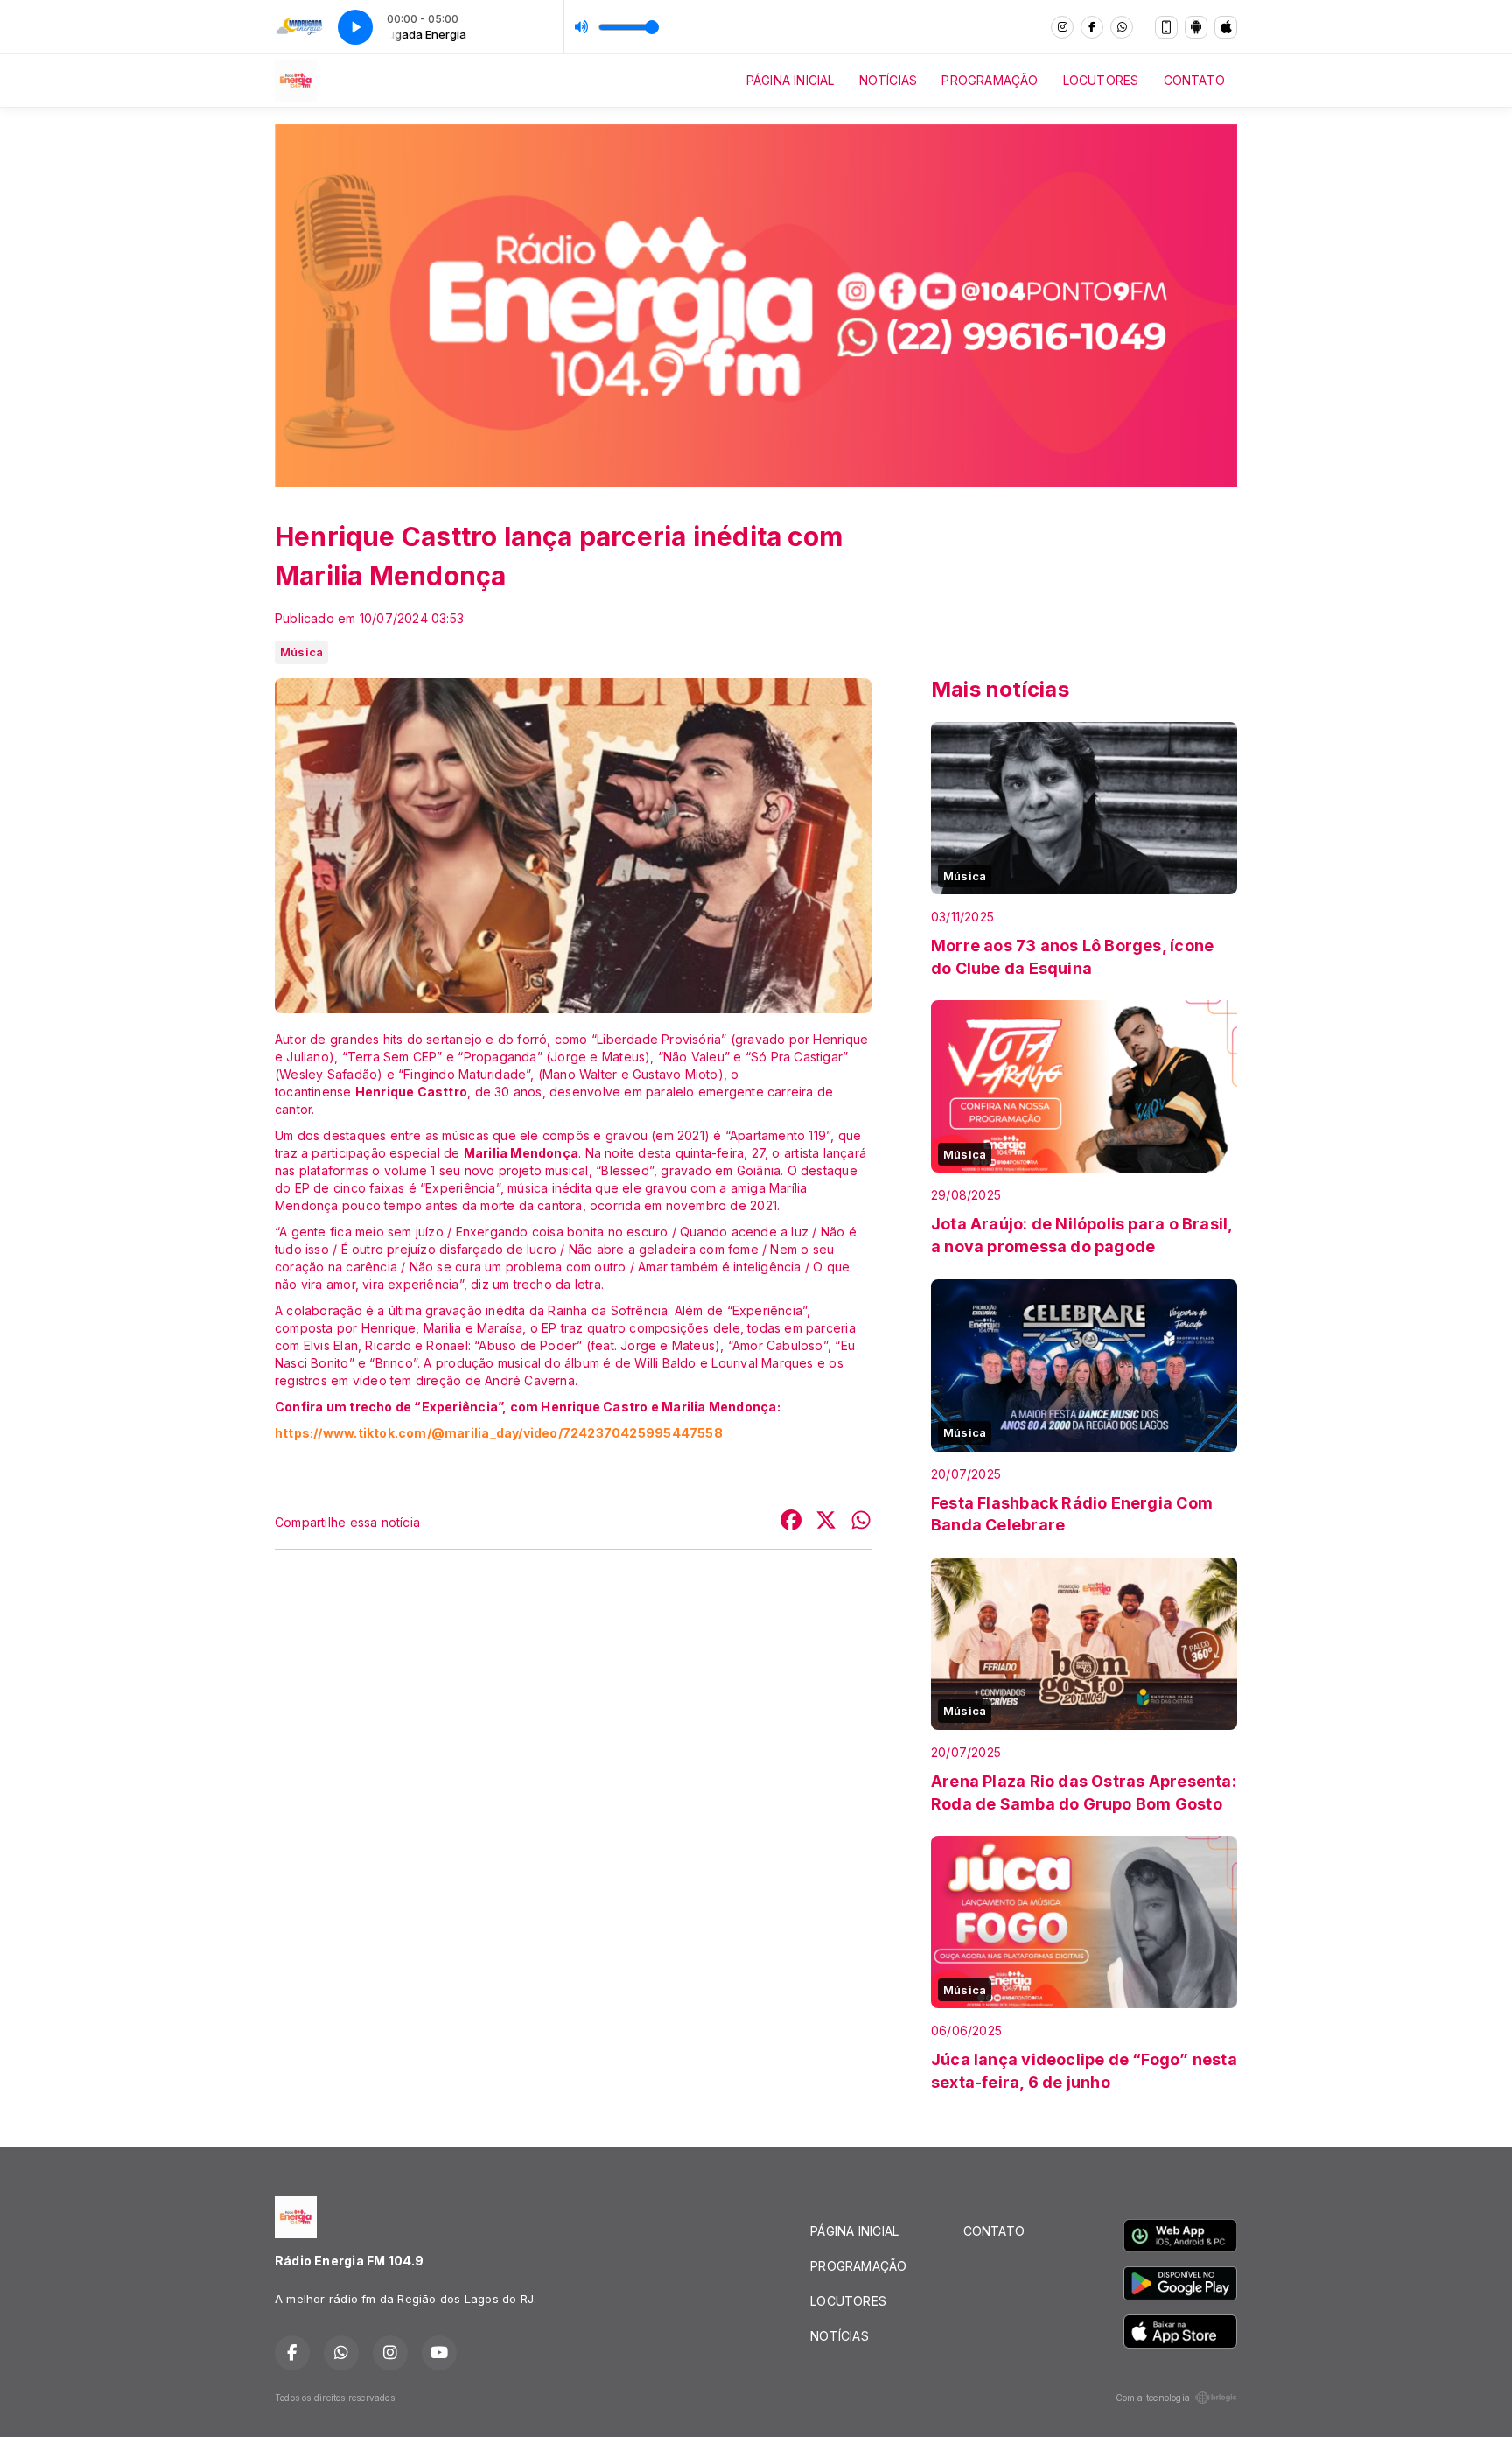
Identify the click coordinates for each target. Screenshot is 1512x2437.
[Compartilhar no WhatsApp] (861, 1522)
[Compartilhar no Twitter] (826, 1522)
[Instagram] (1062, 27)
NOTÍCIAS (889, 80)
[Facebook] (1092, 27)
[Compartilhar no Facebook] (791, 1522)
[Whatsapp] (1122, 27)
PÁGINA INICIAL (791, 80)
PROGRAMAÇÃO (990, 80)
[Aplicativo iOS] (1226, 27)
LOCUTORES (1101, 80)
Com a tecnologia (1153, 2398)
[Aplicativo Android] (1196, 27)
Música (301, 652)
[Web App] (1166, 27)
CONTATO (1194, 80)
